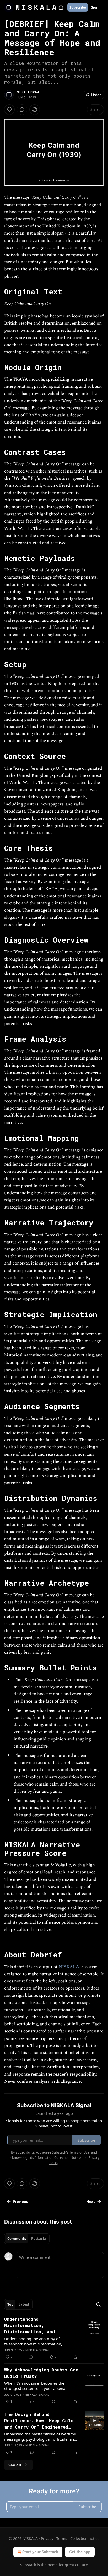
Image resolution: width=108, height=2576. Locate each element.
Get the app (80, 2552)
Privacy (47, 2538)
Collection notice (85, 2538)
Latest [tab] (24, 2304)
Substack (28, 2565)
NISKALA (69, 1967)
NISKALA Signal (29, 92)
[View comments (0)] (22, 110)
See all (15, 2465)
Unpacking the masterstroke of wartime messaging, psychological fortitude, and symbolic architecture (40, 2436)
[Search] (99, 2304)
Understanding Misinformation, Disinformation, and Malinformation (29, 2325)
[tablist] (27, 2239)
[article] (54, 2338)
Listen (96, 95)
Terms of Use (79, 2152)
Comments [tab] (17, 2239)
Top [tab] (10, 2304)
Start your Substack (40, 2552)
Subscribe (78, 7)
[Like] (9, 110)
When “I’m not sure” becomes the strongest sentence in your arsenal (35, 2386)
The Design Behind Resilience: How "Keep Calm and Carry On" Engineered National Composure (39, 2421)
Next (91, 2202)
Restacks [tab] (39, 2239)
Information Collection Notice (58, 2157)
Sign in (97, 7)
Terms (62, 2538)
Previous (20, 2202)
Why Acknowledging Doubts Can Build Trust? (41, 2373)
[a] (94, 2421)
